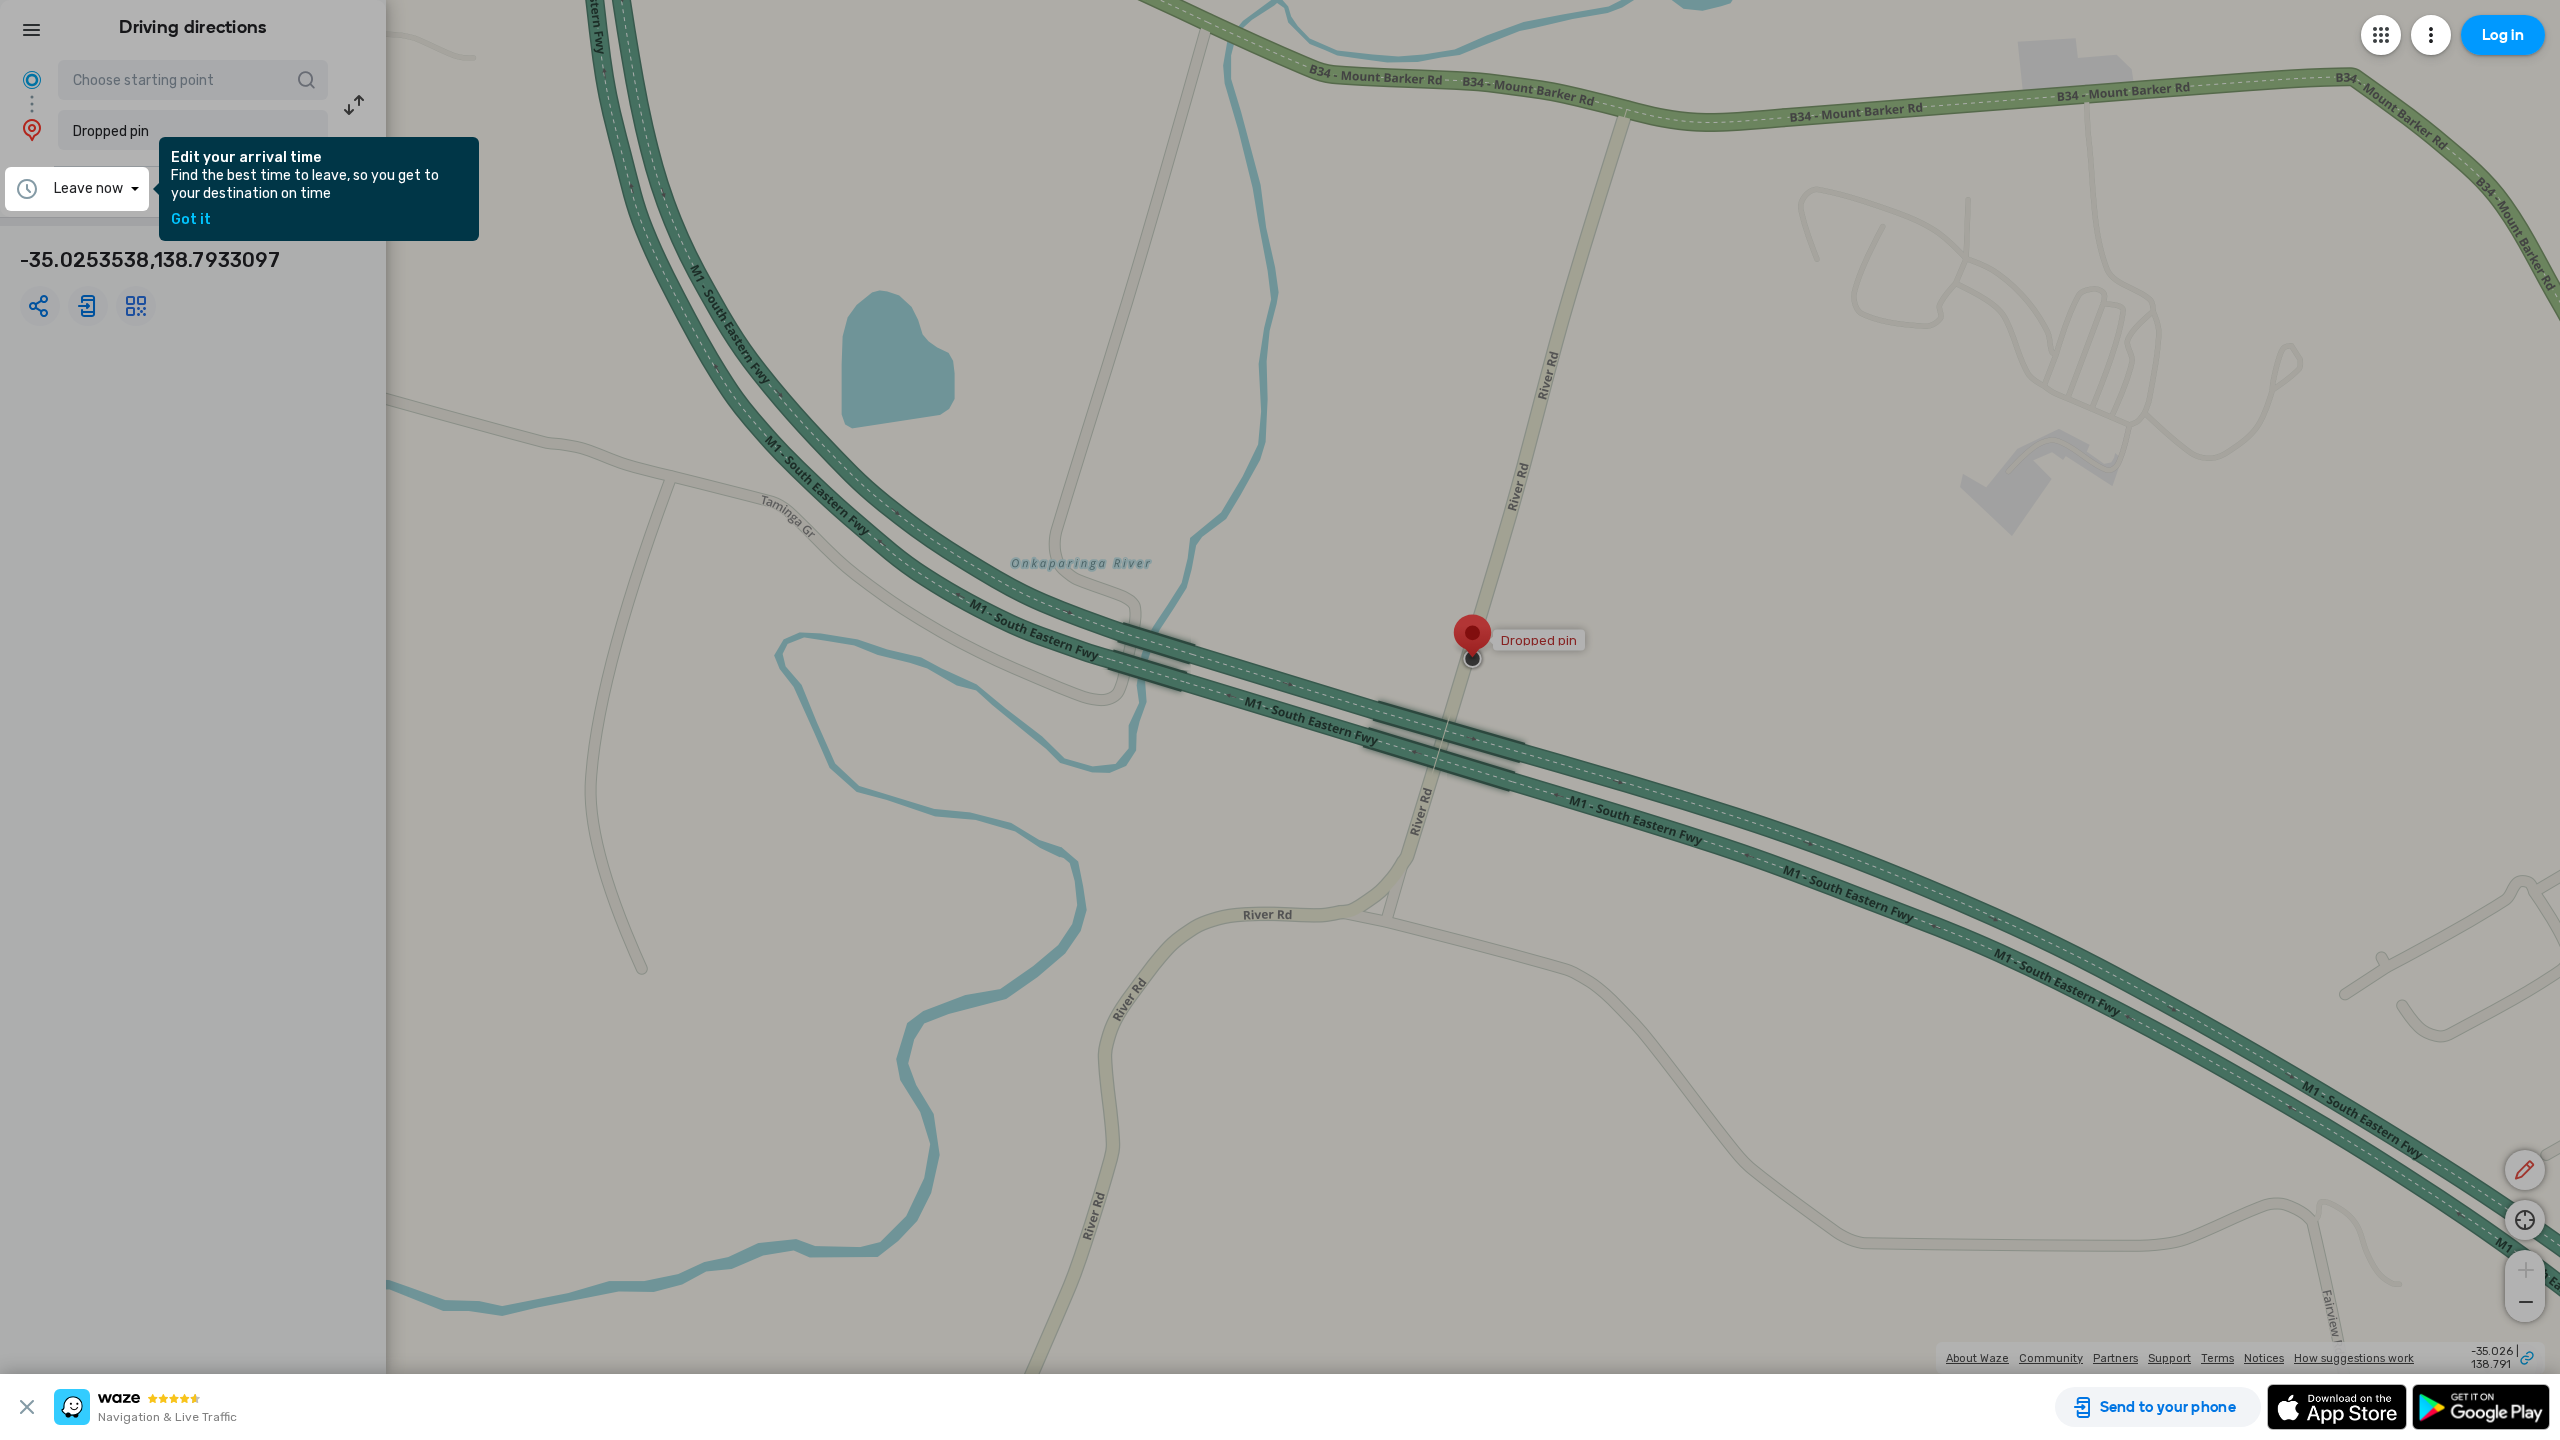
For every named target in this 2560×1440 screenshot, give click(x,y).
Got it (191, 220)
